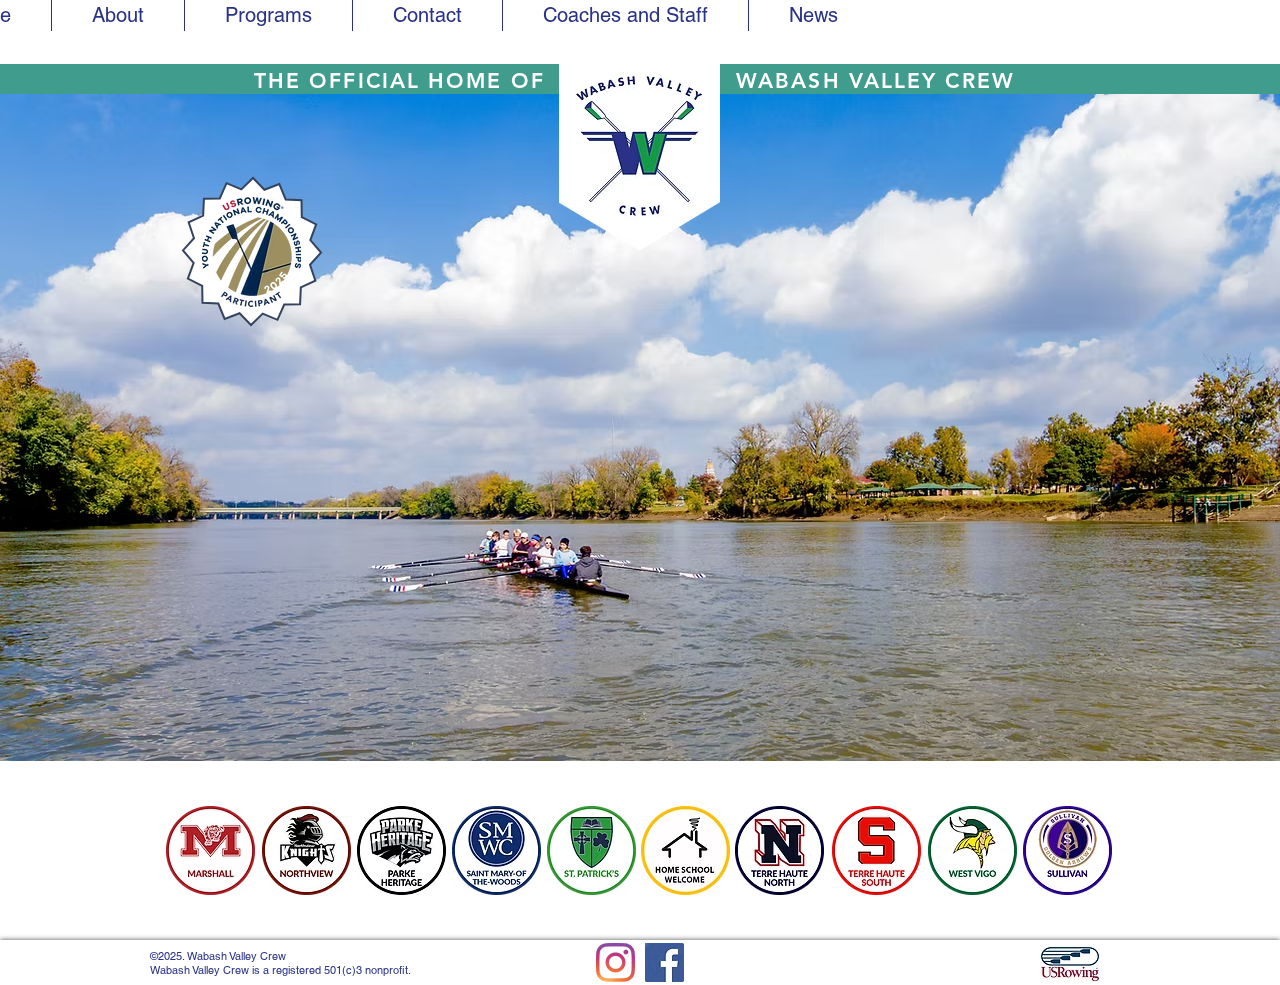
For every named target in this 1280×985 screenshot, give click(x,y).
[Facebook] (664, 962)
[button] (625, 15)
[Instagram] (615, 962)
